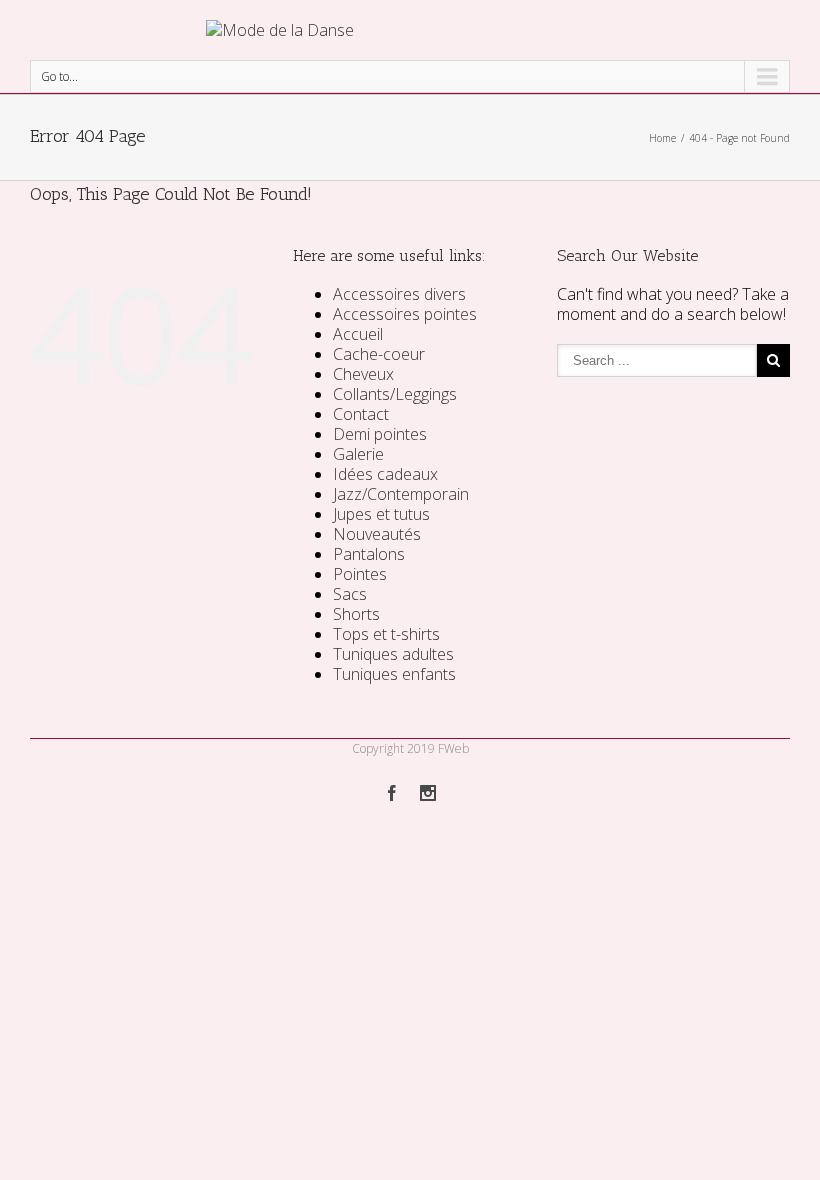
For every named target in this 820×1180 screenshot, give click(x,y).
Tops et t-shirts (386, 634)
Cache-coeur (379, 354)
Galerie (358, 454)
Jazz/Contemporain (401, 494)
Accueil (358, 334)
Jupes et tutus (381, 514)
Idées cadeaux (385, 474)
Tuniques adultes (393, 654)
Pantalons (369, 554)
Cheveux (363, 374)
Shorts (356, 614)
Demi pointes (380, 434)
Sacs (350, 594)
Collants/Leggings (395, 394)
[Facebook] (392, 793)
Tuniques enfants (394, 674)
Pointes (360, 574)
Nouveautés (377, 534)
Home (662, 138)
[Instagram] (428, 793)
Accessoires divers (399, 294)
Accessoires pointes (405, 314)
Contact (361, 414)
